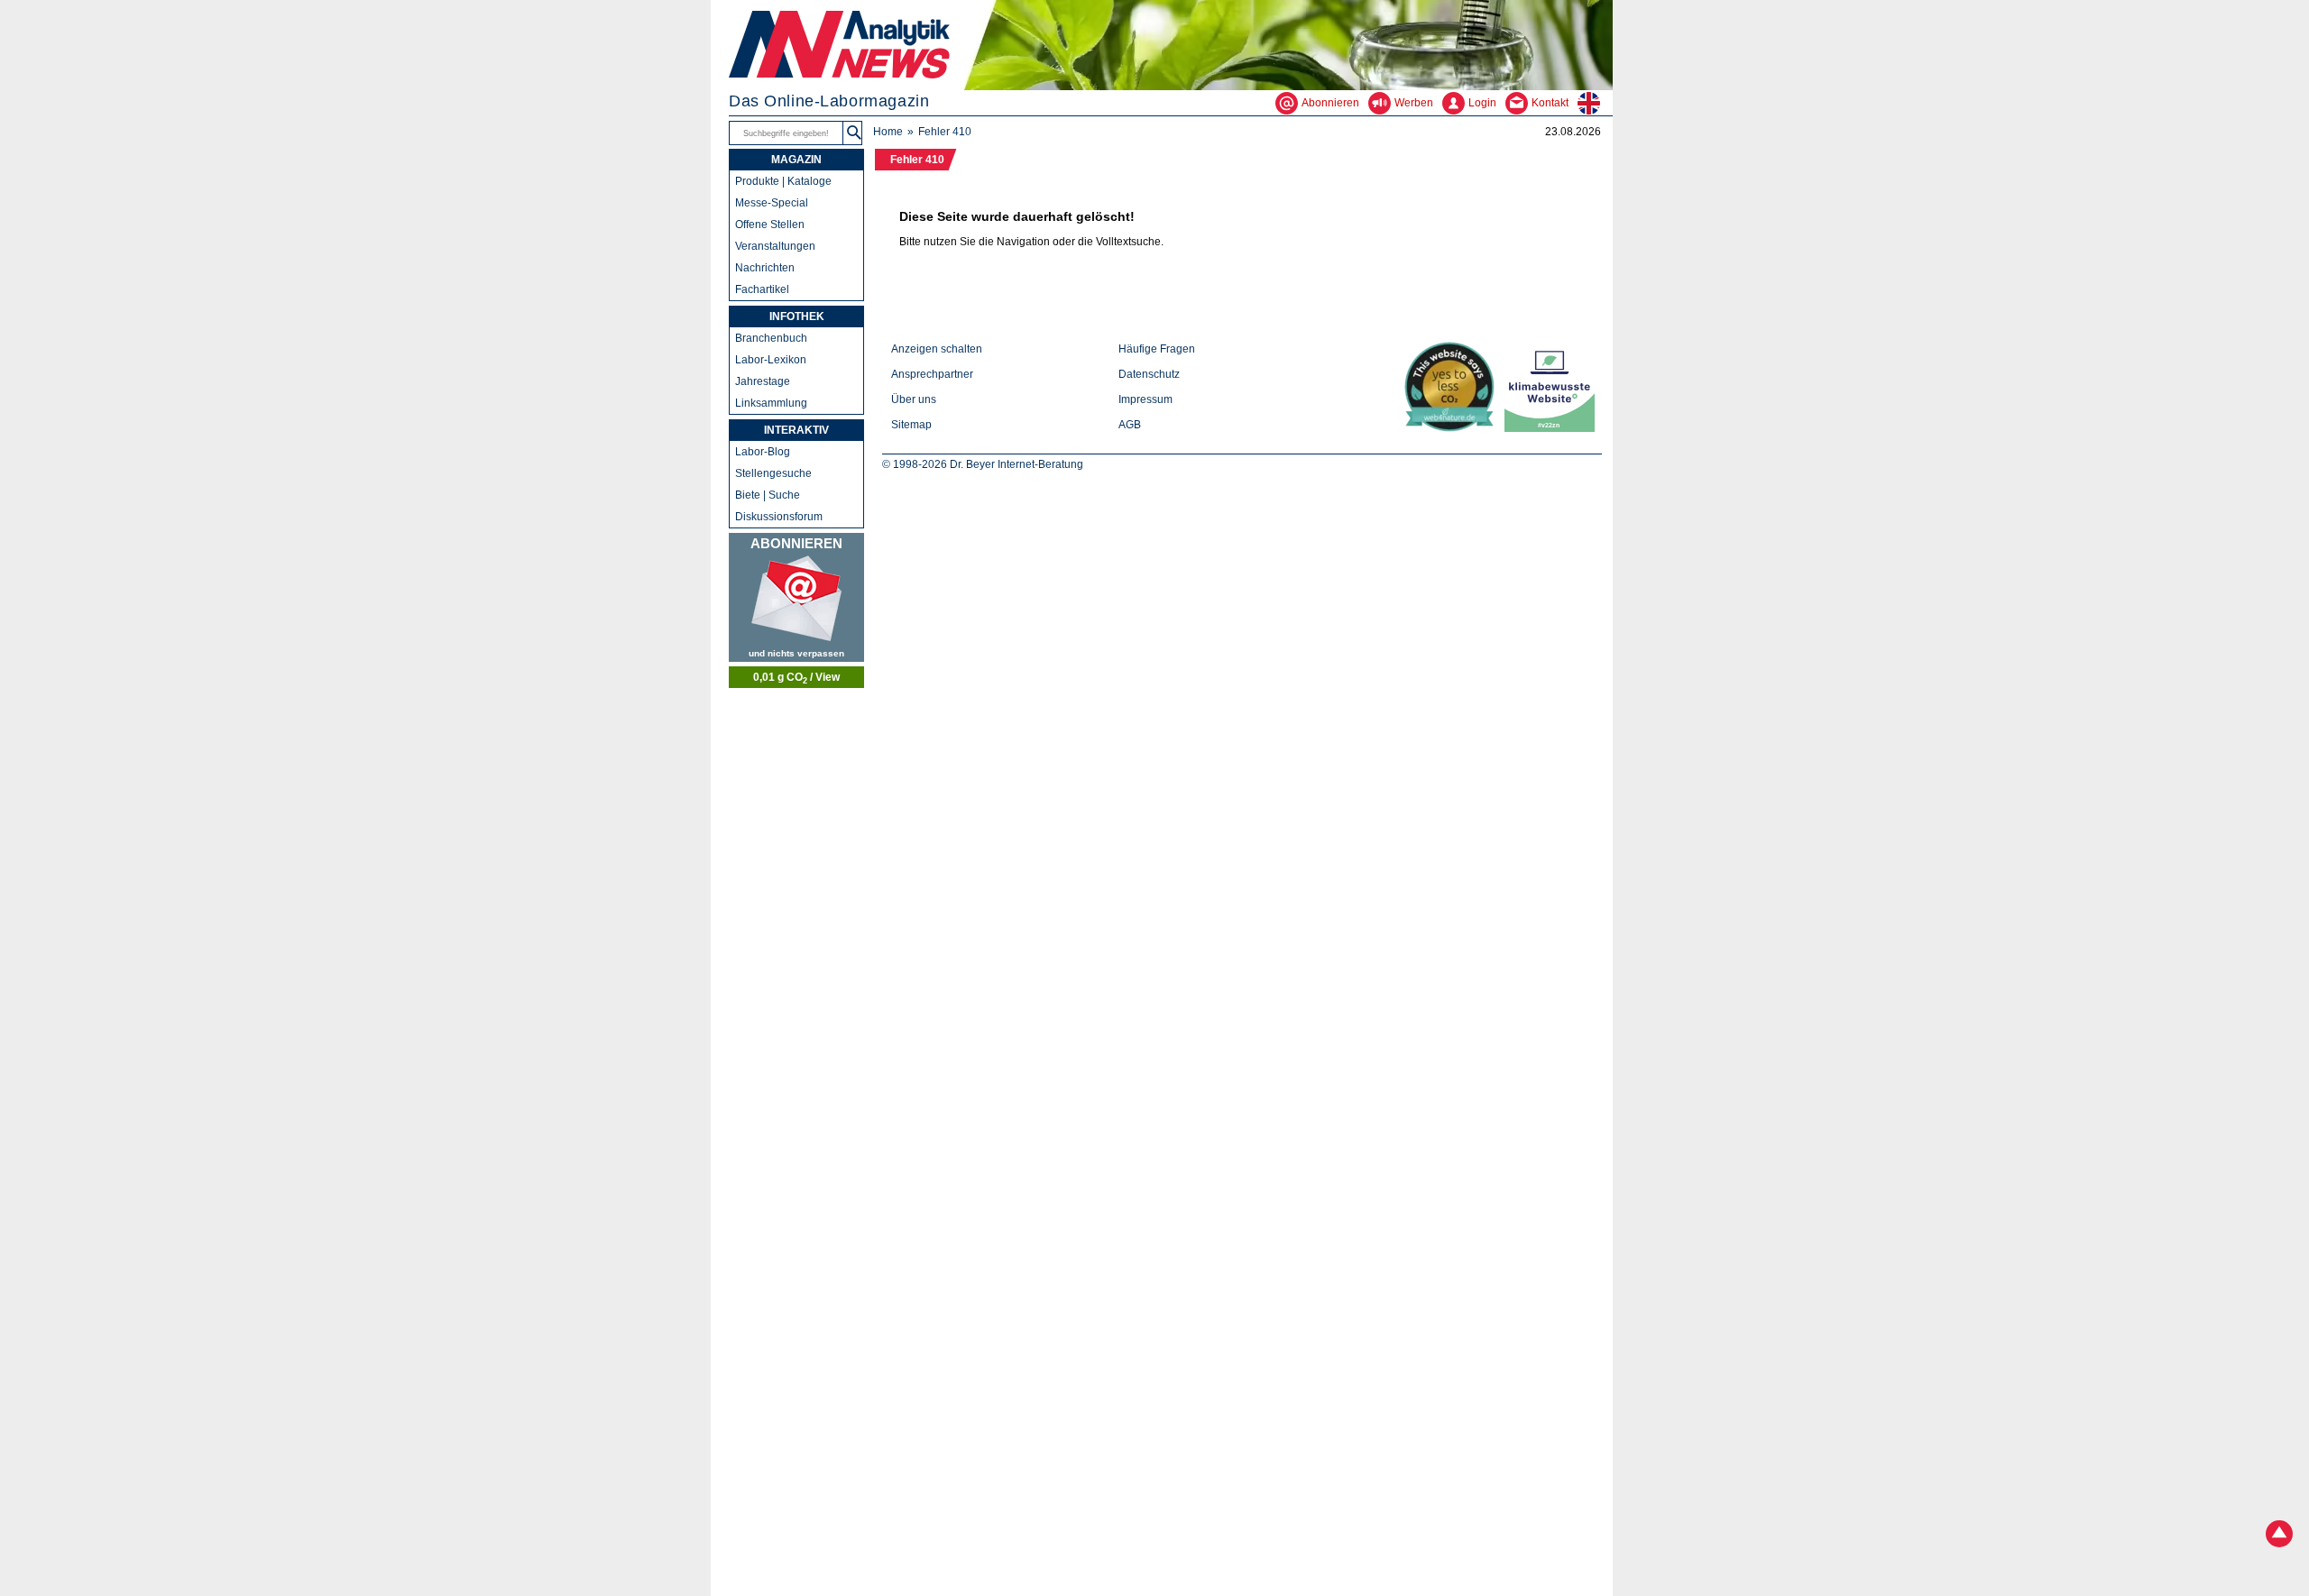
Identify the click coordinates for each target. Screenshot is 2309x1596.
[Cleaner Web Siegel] (1553, 428)
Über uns (914, 399)
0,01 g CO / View (796, 678)
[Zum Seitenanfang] (2279, 1536)
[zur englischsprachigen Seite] (1595, 103)
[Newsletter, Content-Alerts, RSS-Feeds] (796, 597)
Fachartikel (762, 289)
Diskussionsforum (779, 517)
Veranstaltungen (775, 246)
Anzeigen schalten (937, 349)
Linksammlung (771, 403)
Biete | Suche (768, 495)
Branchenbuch (771, 338)
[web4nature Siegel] (1453, 428)
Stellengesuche (773, 473)
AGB (1130, 425)
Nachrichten (765, 268)
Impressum (1145, 399)
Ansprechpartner (932, 374)
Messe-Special (772, 203)
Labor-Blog (763, 452)
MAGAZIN (796, 160)
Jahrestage (763, 381)
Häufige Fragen (1157, 349)
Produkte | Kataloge (783, 181)
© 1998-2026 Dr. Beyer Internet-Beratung (983, 464)
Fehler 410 (917, 160)
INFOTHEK (797, 316)
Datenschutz (1149, 374)
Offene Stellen (770, 225)
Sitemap (911, 425)
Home (888, 132)
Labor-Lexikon (771, 360)
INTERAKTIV (796, 430)
